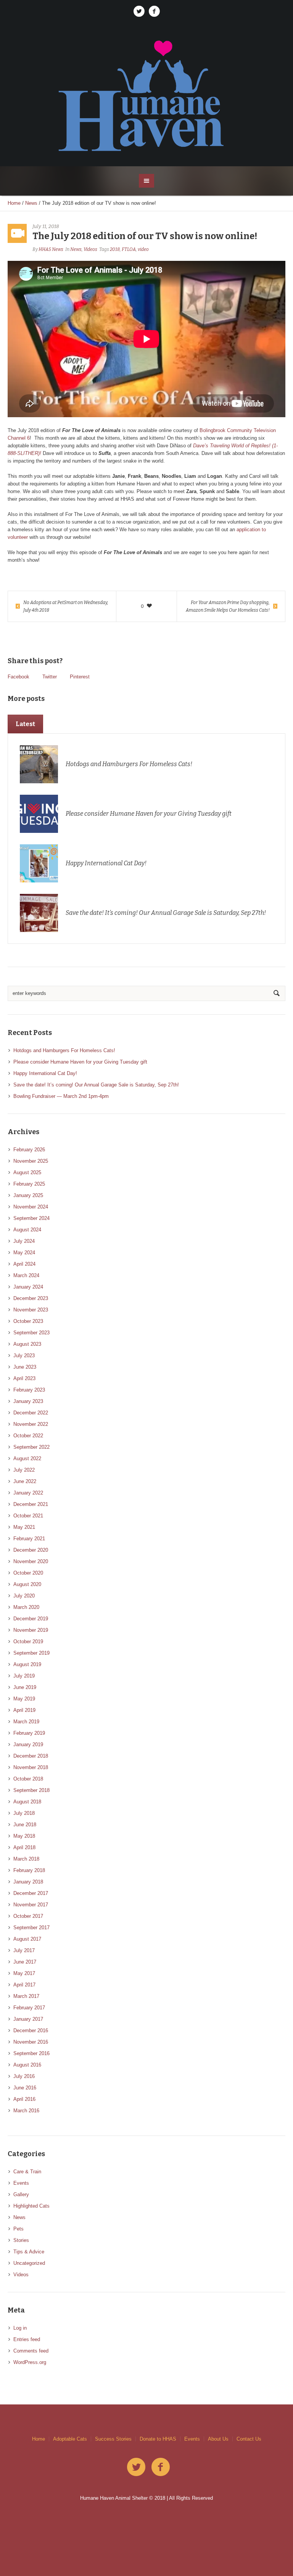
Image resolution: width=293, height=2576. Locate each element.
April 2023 (24, 1378)
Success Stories (113, 2439)
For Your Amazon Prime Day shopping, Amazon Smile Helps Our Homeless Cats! (228, 606)
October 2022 (28, 1436)
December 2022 (31, 1413)
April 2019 (24, 1710)
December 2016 (31, 2030)
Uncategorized (29, 2263)
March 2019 (26, 1722)
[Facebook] (154, 11)
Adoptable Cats (70, 2439)
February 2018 (29, 1870)
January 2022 (28, 1493)
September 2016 (31, 2053)
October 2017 (28, 1916)
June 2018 (25, 1825)
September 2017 (31, 1928)
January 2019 (28, 1744)
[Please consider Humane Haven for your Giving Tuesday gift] (39, 813)
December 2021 (31, 1504)
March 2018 (26, 1859)
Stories (21, 2240)
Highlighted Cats (31, 2206)
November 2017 (31, 1905)
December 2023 (31, 1298)
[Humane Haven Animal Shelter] (146, 95)
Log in (20, 2328)
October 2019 (28, 1642)
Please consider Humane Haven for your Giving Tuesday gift (149, 814)
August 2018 (27, 1802)
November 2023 (31, 1310)
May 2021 (24, 1527)
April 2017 (24, 1985)
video (143, 249)
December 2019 (31, 1619)
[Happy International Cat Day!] (39, 863)
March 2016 (26, 2111)
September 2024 (31, 1218)
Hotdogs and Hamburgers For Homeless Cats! (129, 764)
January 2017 (28, 2019)
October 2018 (28, 1779)
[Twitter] (139, 11)
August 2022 (27, 1458)
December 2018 (31, 1756)
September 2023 (31, 1333)
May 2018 (24, 1836)
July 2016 (24, 2076)
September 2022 (31, 1447)
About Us (218, 2439)
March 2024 (26, 1275)
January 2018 (28, 1882)
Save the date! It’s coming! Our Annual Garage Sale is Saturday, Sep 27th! (166, 913)
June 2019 (25, 1687)
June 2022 (25, 1481)
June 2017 (25, 1962)
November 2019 (31, 1630)
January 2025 (28, 1195)
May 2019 (24, 1699)
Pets (19, 2229)
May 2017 (24, 1973)
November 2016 (31, 2042)
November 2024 (31, 1207)
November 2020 (31, 1561)
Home (14, 203)
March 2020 (26, 1607)
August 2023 (27, 1344)
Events (21, 2183)
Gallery (21, 2194)
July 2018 (24, 1813)
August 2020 (27, 1584)
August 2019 (27, 1664)
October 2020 (28, 1573)
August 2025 (27, 1172)
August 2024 (27, 1230)
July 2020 (24, 1596)
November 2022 (31, 1424)
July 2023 (24, 1355)
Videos (90, 249)
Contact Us (249, 2439)
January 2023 (28, 1401)
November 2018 (31, 1767)
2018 (115, 249)
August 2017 (27, 1939)
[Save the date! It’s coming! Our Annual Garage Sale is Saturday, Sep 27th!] (39, 912)
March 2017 (26, 1996)
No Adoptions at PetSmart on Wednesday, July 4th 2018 (66, 606)
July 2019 (24, 1676)
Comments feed (31, 2351)
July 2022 (24, 1470)
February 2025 (29, 1184)
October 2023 (28, 1321)
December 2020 (31, 1550)
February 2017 (29, 2008)
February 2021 (29, 1539)
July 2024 (24, 1241)
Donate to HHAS (158, 2439)
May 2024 (24, 1253)
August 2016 (27, 2065)
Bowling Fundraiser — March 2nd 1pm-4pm (61, 1096)
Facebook (19, 677)
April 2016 (24, 2099)
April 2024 (24, 1264)
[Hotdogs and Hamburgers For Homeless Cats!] (39, 764)
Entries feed (27, 2339)
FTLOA (129, 249)
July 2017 (24, 1950)
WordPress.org (30, 2362)
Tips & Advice (29, 2252)
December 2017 (31, 1893)
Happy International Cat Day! (106, 863)
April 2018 (24, 1847)
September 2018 (31, 1790)
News (31, 203)
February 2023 (29, 1390)
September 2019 (31, 1653)
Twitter (50, 677)
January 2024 (28, 1287)
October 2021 (28, 1516)
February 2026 (29, 1150)
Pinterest (80, 677)
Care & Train (27, 2172)
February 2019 (29, 1733)
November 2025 (31, 1161)
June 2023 (25, 1367)
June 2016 (25, 2088)
